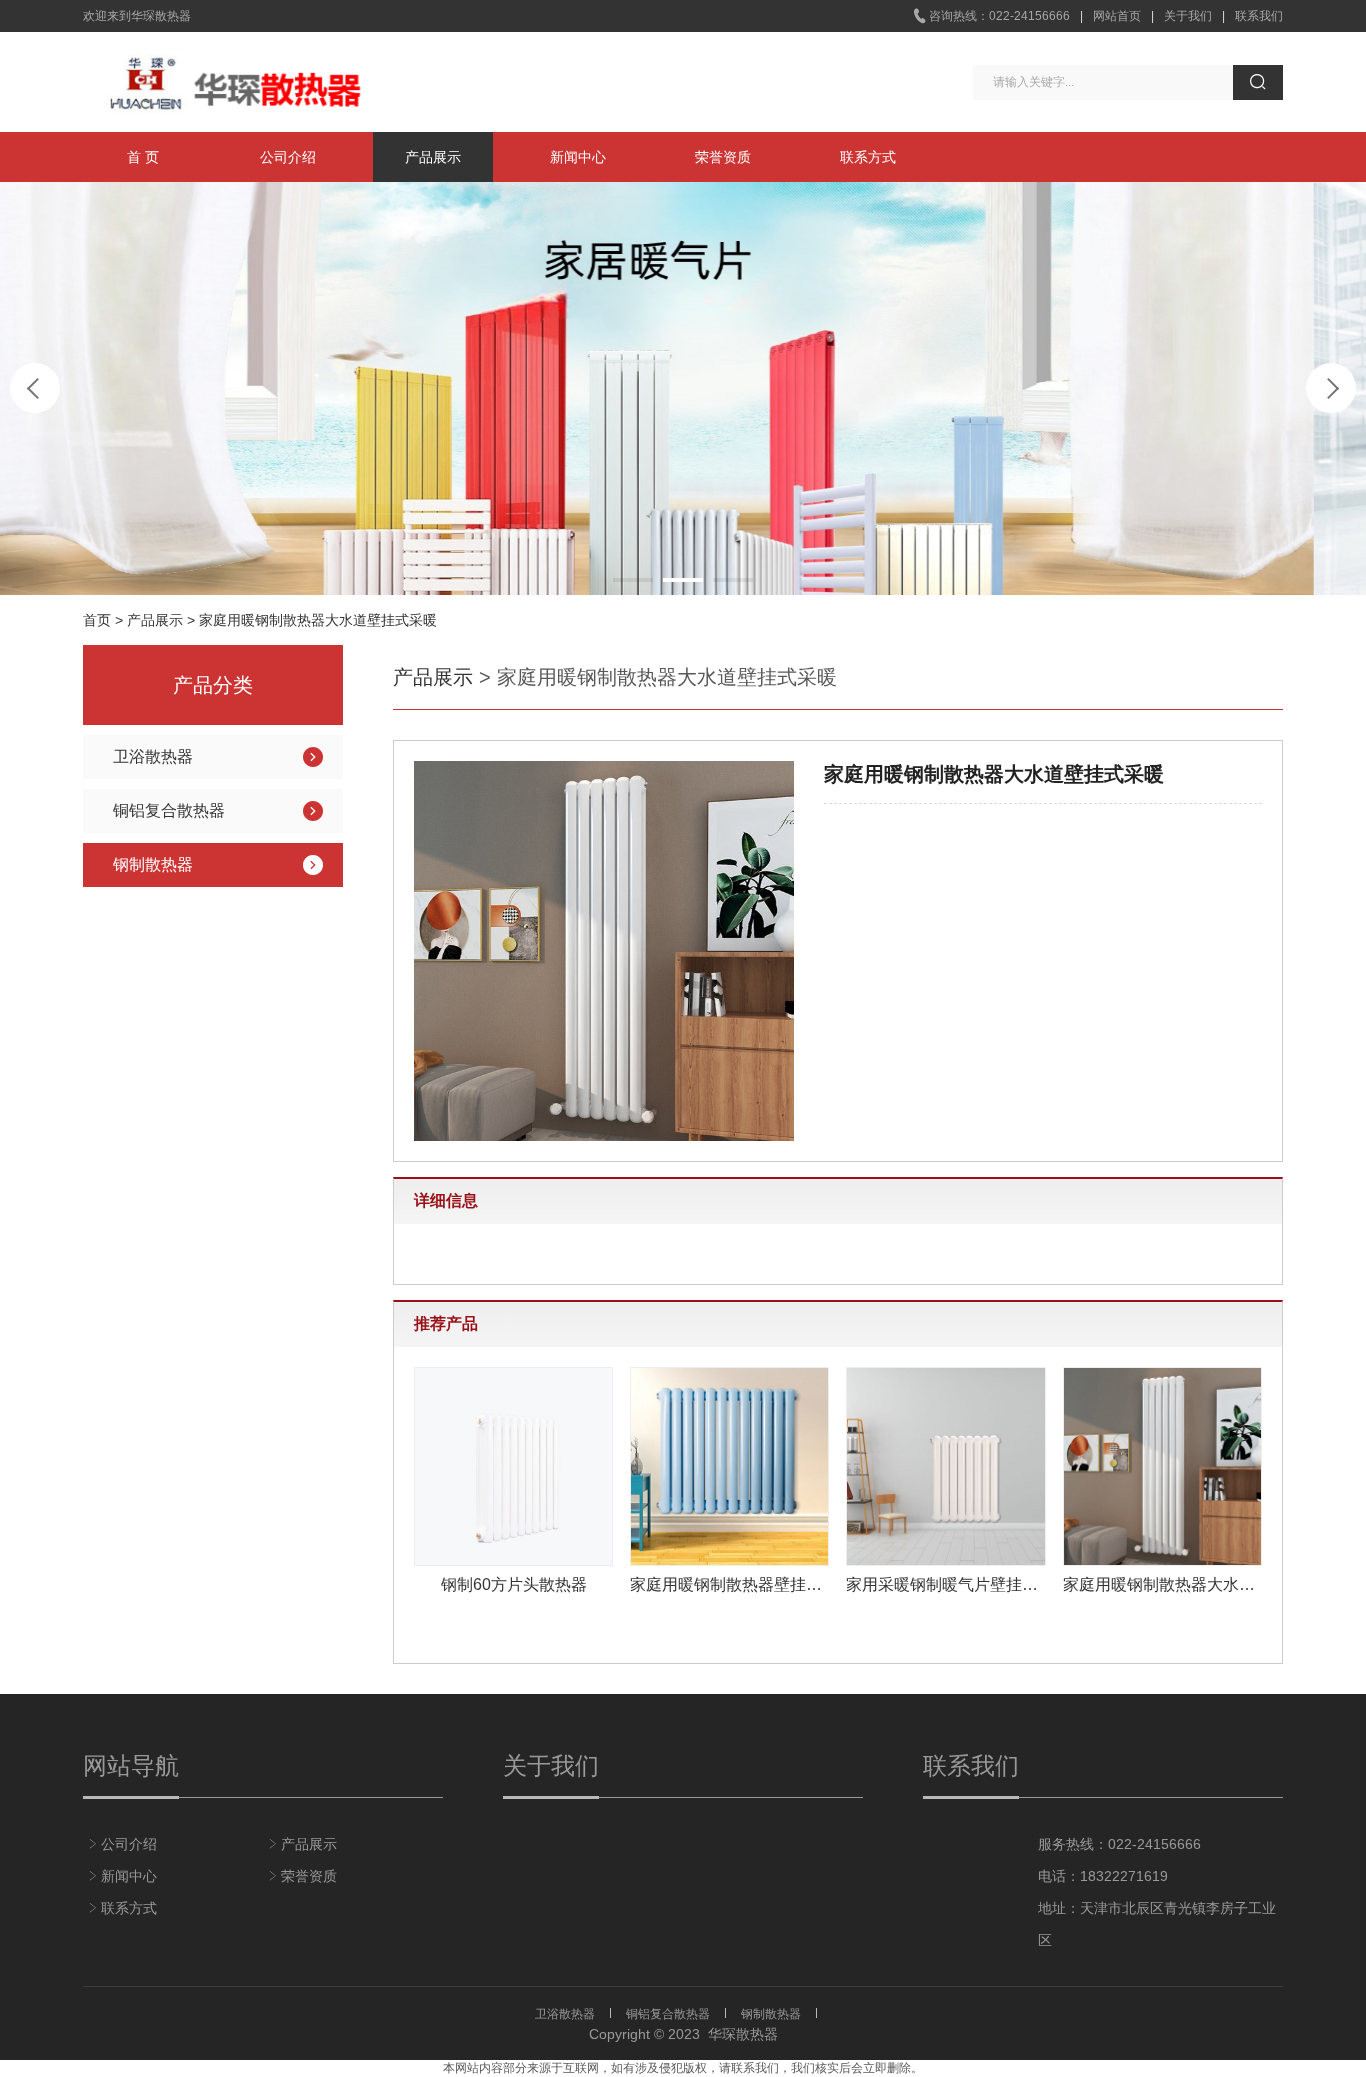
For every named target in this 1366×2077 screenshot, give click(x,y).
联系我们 (1259, 16)
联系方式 (868, 157)
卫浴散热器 (153, 756)
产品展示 (433, 157)
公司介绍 (288, 157)
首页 (97, 620)
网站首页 (1117, 16)
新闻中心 (578, 157)
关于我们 (1188, 16)
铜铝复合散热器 (169, 810)
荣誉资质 (723, 157)
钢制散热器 (153, 864)
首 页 (143, 157)
